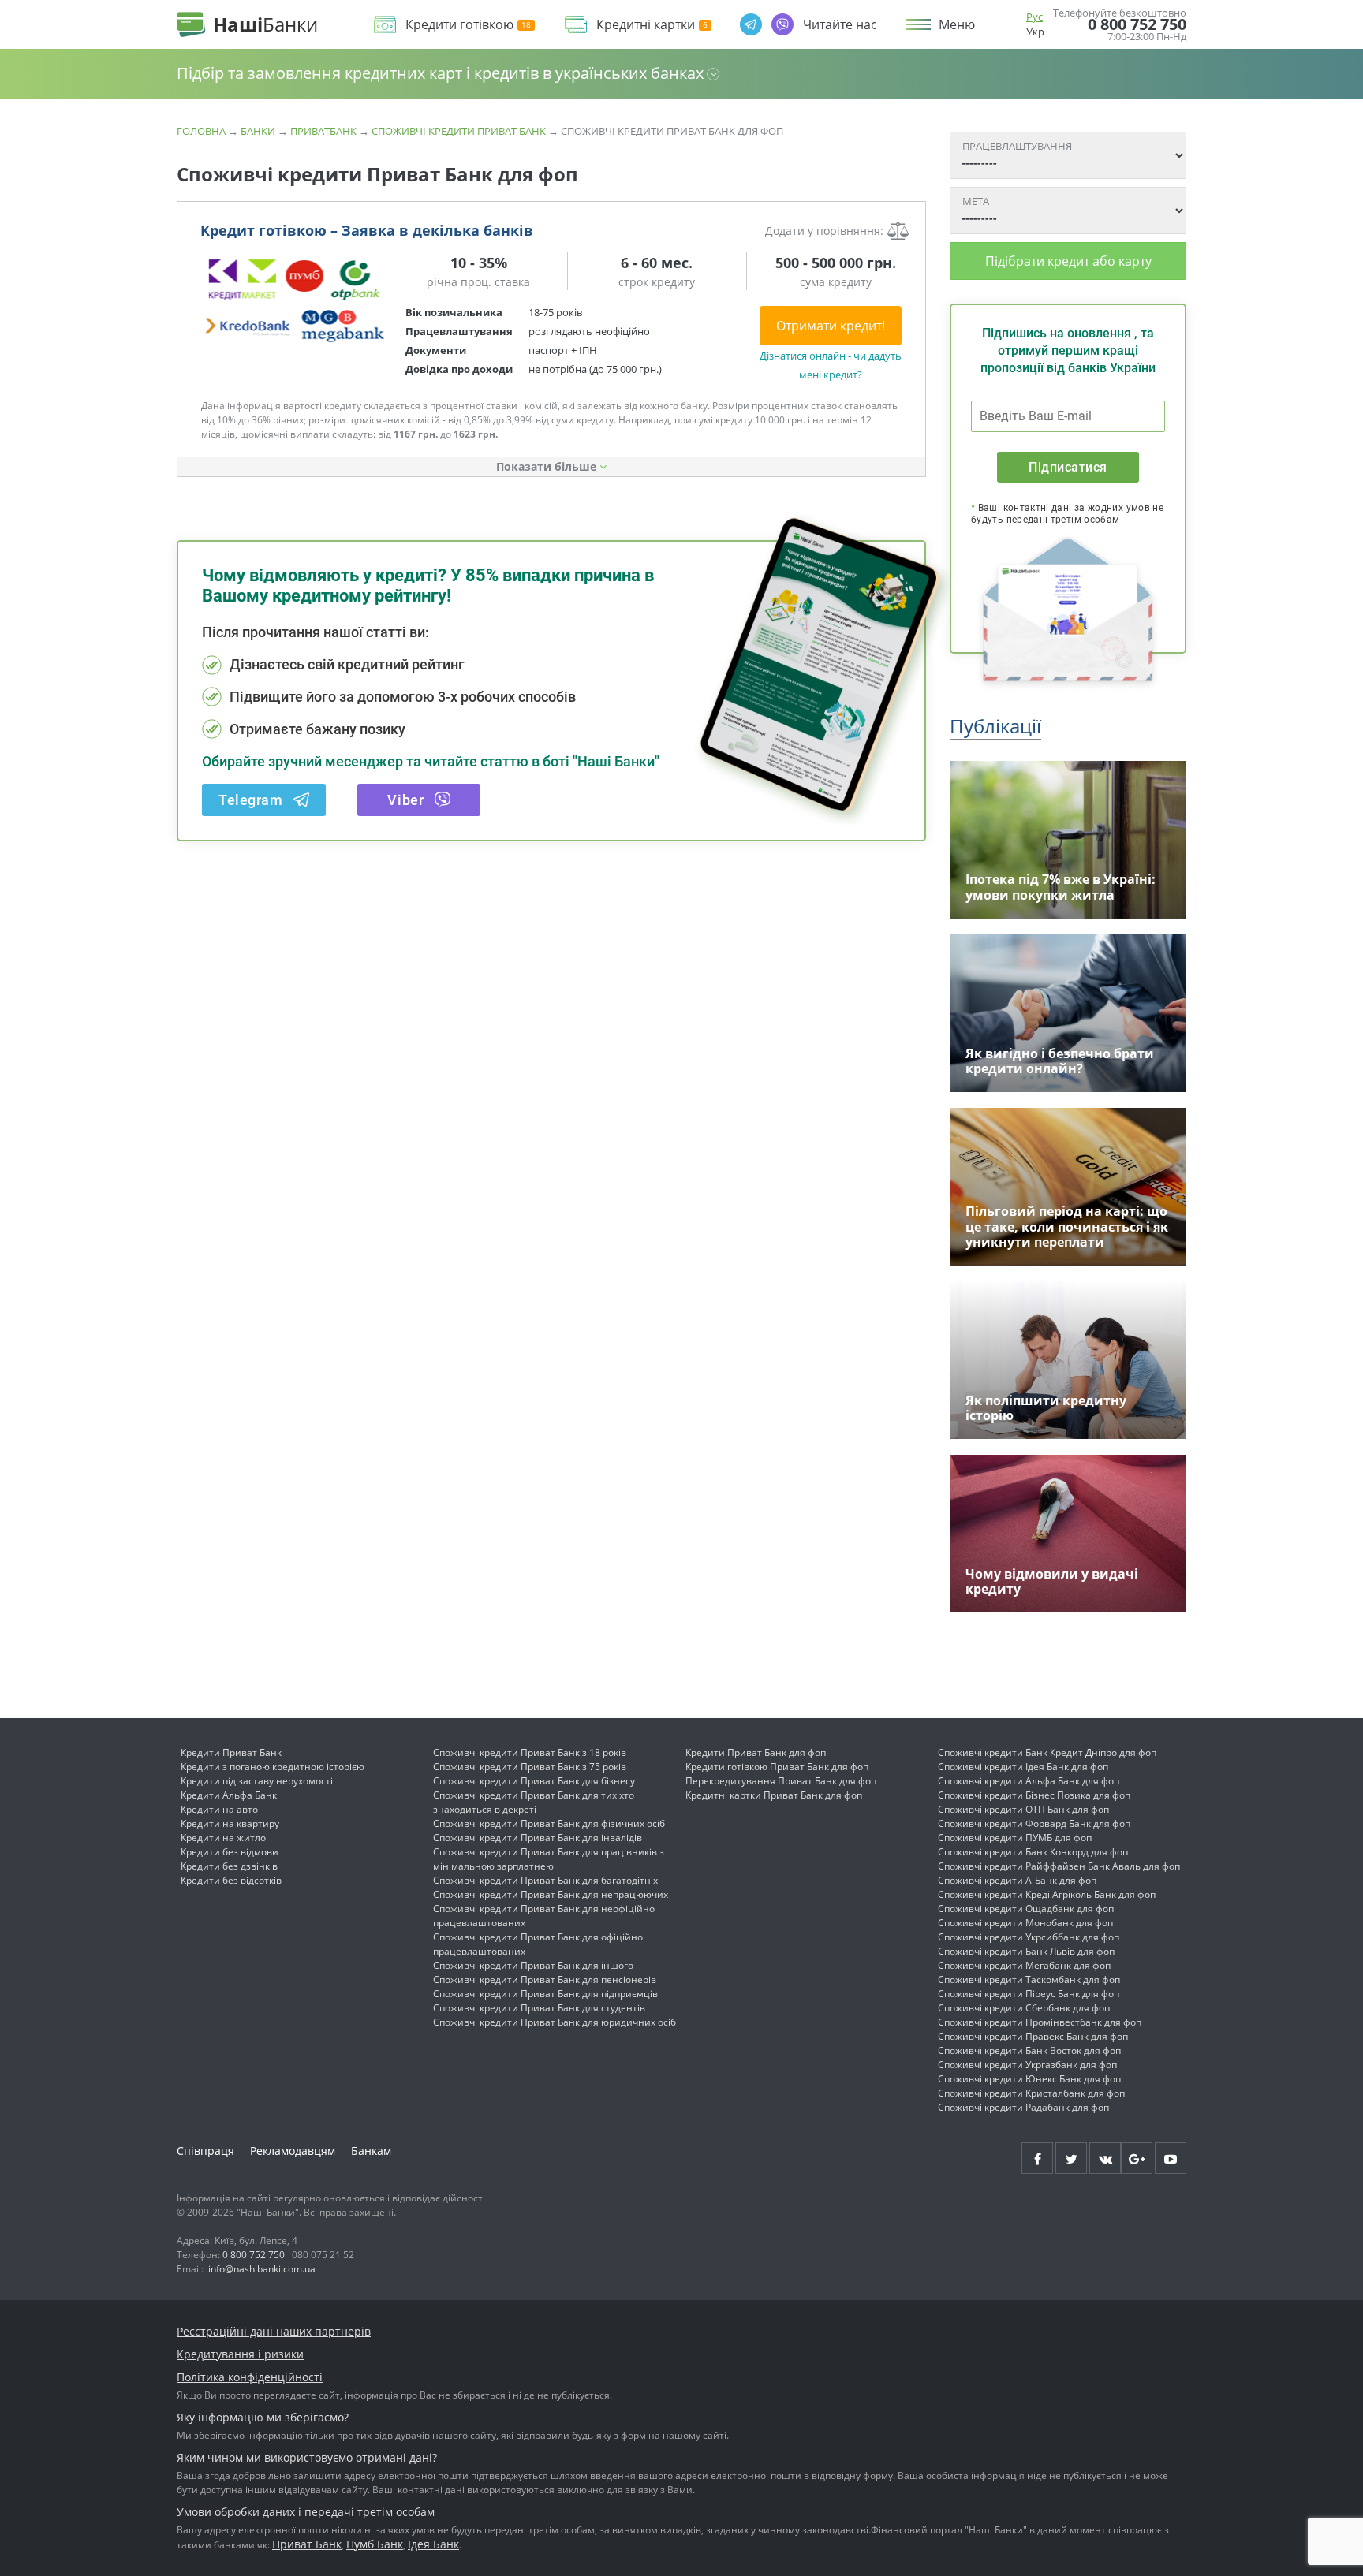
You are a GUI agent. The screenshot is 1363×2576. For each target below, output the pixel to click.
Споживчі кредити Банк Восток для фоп (1029, 2050)
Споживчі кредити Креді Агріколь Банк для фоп (1047, 1894)
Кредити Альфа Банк (229, 1795)
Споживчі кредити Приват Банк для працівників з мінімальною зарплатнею (549, 1859)
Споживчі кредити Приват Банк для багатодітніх (545, 1880)
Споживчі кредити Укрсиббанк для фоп (1029, 1937)
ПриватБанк (323, 131)
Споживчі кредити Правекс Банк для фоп (1033, 2036)
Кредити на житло (223, 1838)
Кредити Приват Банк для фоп (756, 1752)
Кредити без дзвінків (229, 1866)
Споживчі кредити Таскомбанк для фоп (1029, 1980)
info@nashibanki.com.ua (262, 2269)
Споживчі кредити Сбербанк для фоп (1024, 2008)
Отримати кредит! (831, 326)
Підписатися (1068, 467)
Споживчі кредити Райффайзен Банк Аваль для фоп (1059, 1866)
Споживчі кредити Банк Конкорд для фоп (1033, 1852)
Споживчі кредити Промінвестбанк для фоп (1040, 2022)
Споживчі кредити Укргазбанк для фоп (1027, 2065)
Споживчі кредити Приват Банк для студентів (539, 2008)
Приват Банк (307, 2544)
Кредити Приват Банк (231, 1752)
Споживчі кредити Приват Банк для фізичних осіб (549, 1823)
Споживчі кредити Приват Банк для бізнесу (534, 1781)
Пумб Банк (375, 2544)
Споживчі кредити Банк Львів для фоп (1026, 1951)
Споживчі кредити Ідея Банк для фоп (1023, 1767)
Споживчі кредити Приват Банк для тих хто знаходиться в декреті (534, 1802)
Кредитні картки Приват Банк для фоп (774, 1795)
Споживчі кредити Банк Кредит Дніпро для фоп (1047, 1752)
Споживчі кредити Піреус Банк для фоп (1029, 1994)
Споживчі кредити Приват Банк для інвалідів (538, 1838)
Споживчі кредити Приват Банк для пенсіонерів (545, 1980)
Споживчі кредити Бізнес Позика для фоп (1034, 1795)
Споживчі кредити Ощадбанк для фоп (1026, 1909)
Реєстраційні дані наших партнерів (274, 2331)
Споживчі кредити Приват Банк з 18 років (530, 1752)
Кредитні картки (646, 25)
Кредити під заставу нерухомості (257, 1781)
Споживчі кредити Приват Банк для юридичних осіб (555, 2022)
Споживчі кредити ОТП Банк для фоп (1023, 1809)
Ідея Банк (433, 2544)
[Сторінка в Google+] (1137, 2158)
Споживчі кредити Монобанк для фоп (1025, 1923)
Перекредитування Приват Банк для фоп (781, 1781)
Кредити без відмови (230, 1852)
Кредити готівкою (459, 25)
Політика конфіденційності (250, 2377)
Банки (258, 131)
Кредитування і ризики (240, 2354)
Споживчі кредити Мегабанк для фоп (1024, 1965)
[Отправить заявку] (295, 300)
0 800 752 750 (1137, 24)
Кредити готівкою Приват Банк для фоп (777, 1767)
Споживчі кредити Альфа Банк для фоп (1029, 1781)
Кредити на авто (219, 1809)
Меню (957, 24)
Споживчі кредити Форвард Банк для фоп (1034, 1823)
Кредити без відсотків (231, 1880)
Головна (201, 131)
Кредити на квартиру (230, 1823)
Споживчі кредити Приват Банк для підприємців (545, 1994)
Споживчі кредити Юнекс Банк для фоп (1029, 2079)
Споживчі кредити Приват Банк (459, 131)
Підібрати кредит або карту (1068, 261)
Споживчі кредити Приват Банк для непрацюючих (551, 1894)
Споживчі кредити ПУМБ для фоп (1015, 1838)
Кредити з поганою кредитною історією (273, 1767)
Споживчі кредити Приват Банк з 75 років (530, 1767)
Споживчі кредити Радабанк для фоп (1023, 2107)
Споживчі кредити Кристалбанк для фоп (1031, 2093)
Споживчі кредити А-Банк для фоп (1017, 1880)
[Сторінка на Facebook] (1037, 2158)
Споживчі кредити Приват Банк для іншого (533, 1965)
